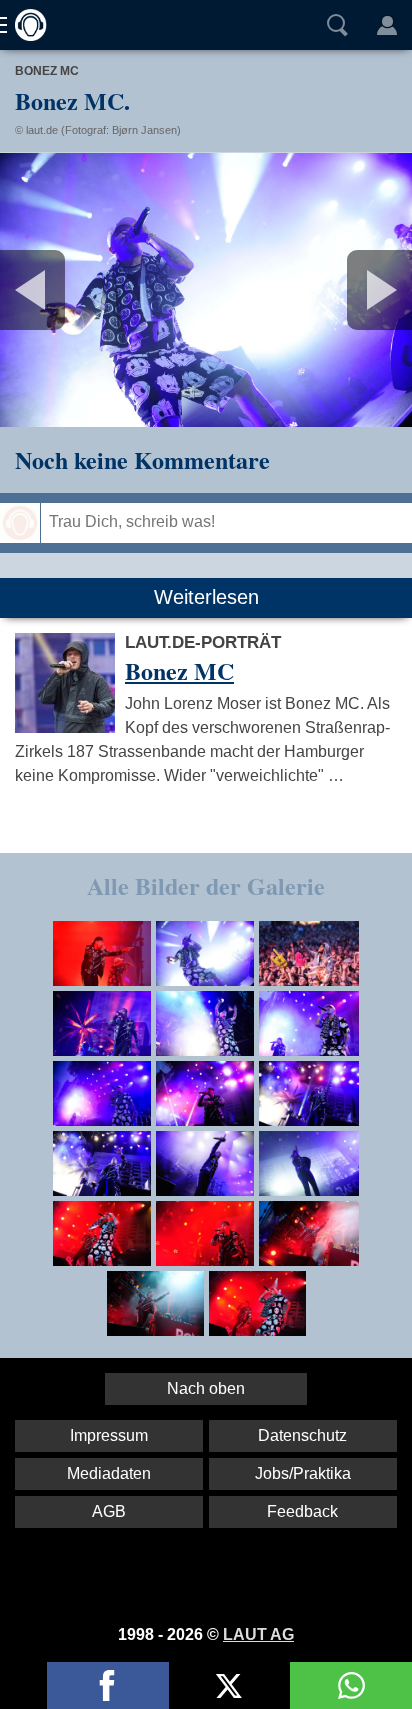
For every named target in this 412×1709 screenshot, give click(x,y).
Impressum (109, 1435)
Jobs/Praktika (303, 1473)
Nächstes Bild (206, 290)
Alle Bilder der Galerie (206, 885)
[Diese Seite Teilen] (108, 1685)
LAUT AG (258, 1634)
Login (387, 25)
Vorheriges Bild (68, 290)
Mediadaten (109, 1473)
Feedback (302, 1511)
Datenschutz (302, 1435)
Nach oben (206, 1388)
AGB (109, 1511)
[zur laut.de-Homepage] (25, 25)
